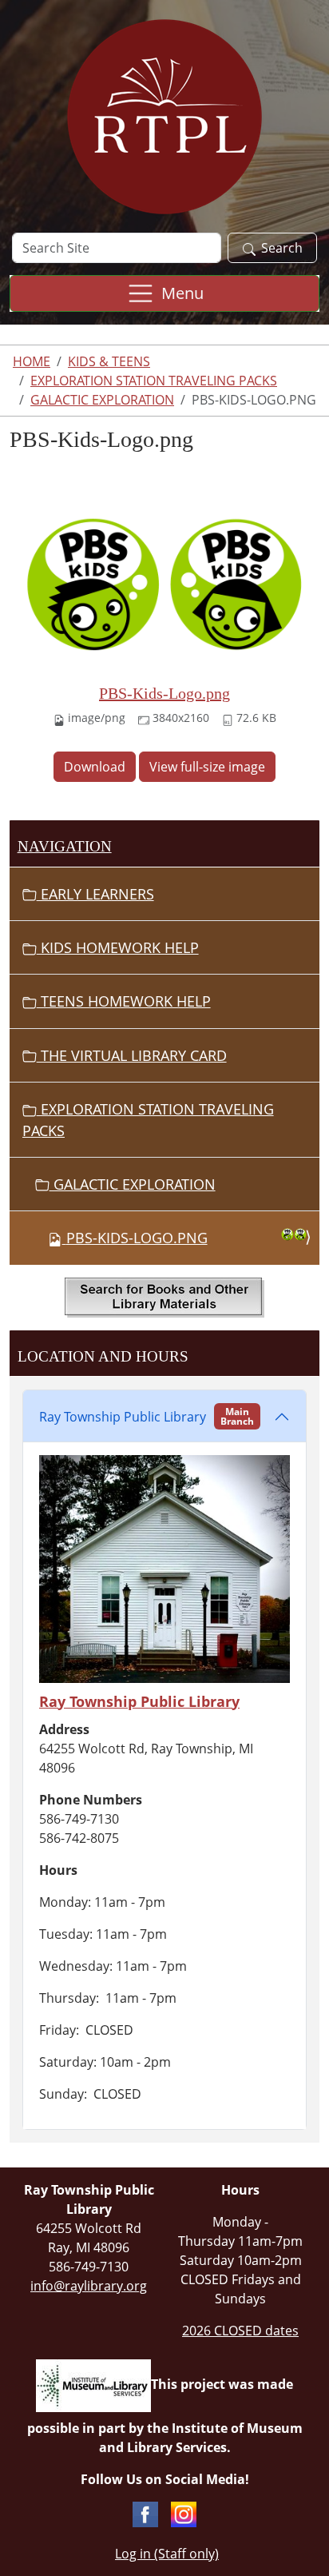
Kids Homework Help (118, 947)
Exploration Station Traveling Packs (154, 381)
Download (95, 767)
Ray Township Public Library (147, 1416)
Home (32, 361)
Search (282, 248)
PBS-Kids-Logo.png (164, 693)
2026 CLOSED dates (240, 2331)
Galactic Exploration (102, 400)
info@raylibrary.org (89, 2286)
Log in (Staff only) (167, 2554)
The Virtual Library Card (132, 1055)
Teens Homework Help (124, 1001)
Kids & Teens (109, 361)
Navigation (65, 846)
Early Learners (95, 894)
